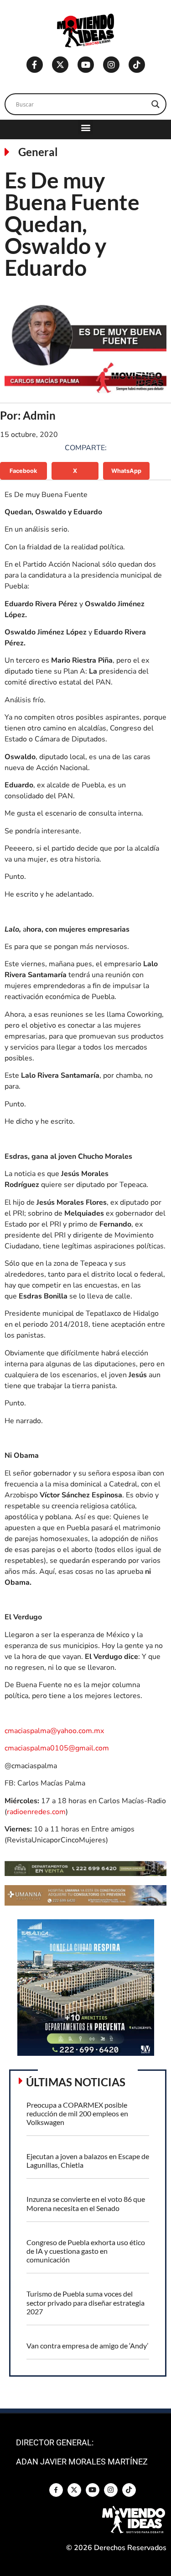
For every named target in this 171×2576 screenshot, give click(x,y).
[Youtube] (86, 65)
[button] (85, 127)
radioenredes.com (36, 1812)
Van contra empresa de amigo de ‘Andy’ (87, 2345)
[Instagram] (111, 65)
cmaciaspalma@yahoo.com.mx (54, 1731)
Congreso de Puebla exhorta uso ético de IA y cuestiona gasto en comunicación (86, 2251)
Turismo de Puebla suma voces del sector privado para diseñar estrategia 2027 (85, 2302)
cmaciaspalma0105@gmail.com (57, 1748)
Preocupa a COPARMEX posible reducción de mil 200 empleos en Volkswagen (77, 2113)
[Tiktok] (137, 65)
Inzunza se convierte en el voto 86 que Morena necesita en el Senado (86, 2203)
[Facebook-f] (35, 65)
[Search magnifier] (155, 104)
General (38, 152)
